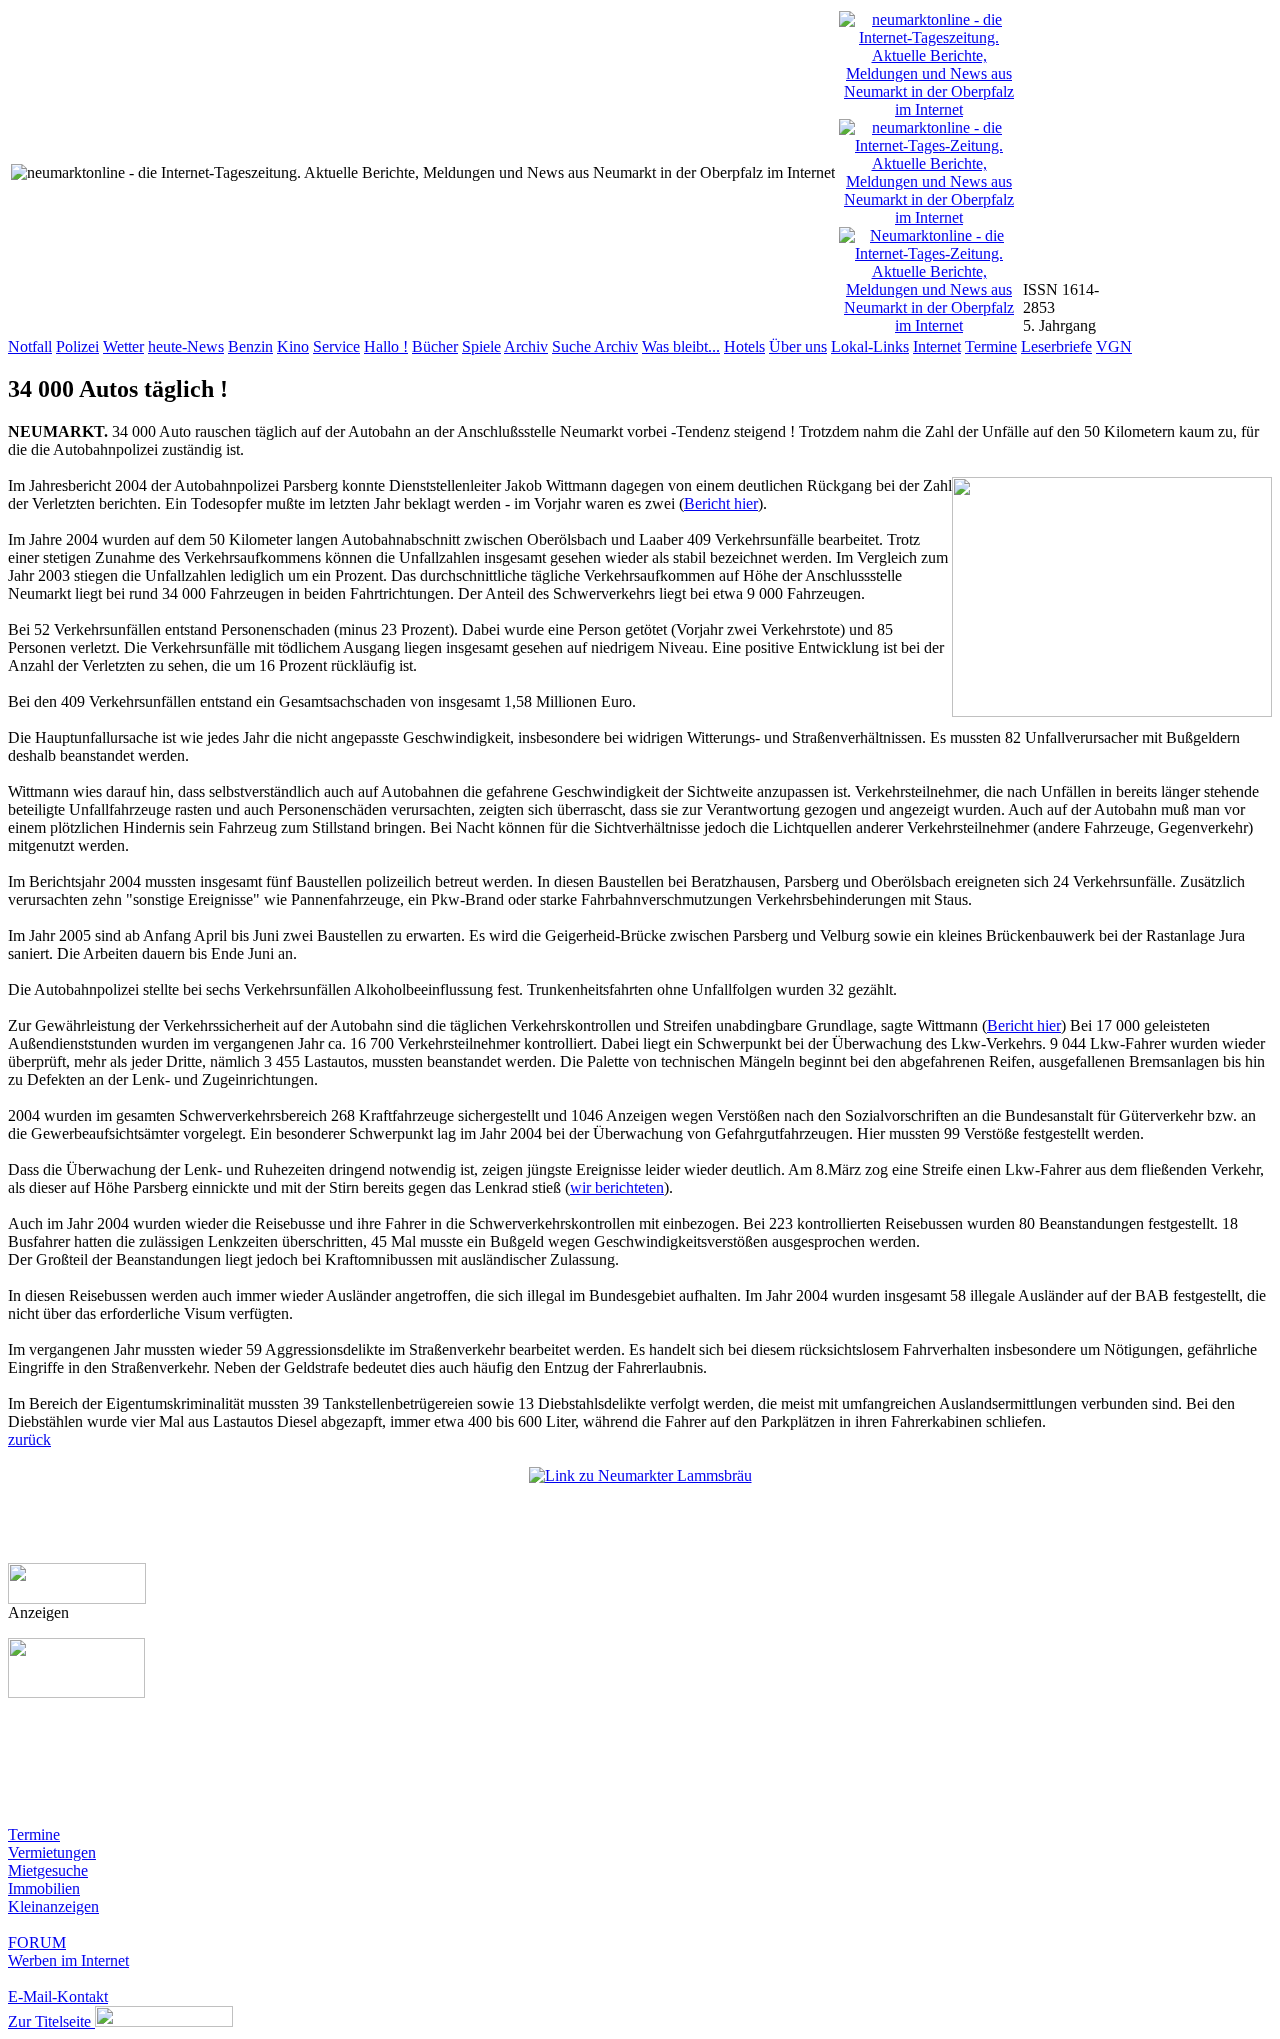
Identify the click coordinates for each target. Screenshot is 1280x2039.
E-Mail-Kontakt (58, 1996)
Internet (937, 346)
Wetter (123, 346)
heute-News (186, 346)
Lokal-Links (870, 346)
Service (336, 346)
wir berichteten (617, 1187)
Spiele (481, 346)
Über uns (798, 346)
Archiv (526, 346)
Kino (293, 346)
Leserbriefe (1056, 346)
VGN (1114, 346)
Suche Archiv (595, 346)
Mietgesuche (48, 1870)
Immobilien (44, 1888)
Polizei (77, 346)
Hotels (744, 346)
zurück (29, 1439)
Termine (991, 346)
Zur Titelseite (51, 2021)
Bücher (435, 346)
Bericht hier (721, 503)
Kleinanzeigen (53, 1906)
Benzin (250, 346)
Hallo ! (386, 346)
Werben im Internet (68, 1960)
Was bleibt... (681, 346)
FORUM (37, 1942)
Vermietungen (52, 1852)
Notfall (30, 346)
